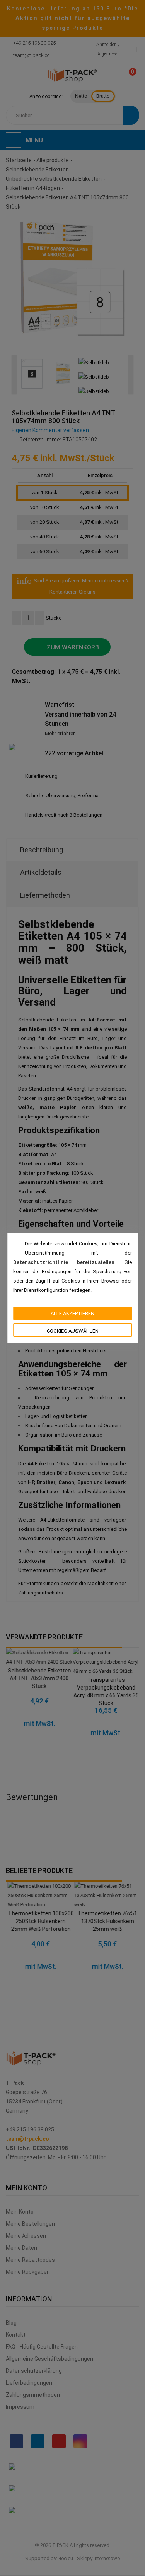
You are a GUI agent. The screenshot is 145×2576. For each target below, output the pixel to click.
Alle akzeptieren (72, 1313)
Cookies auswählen (73, 1331)
